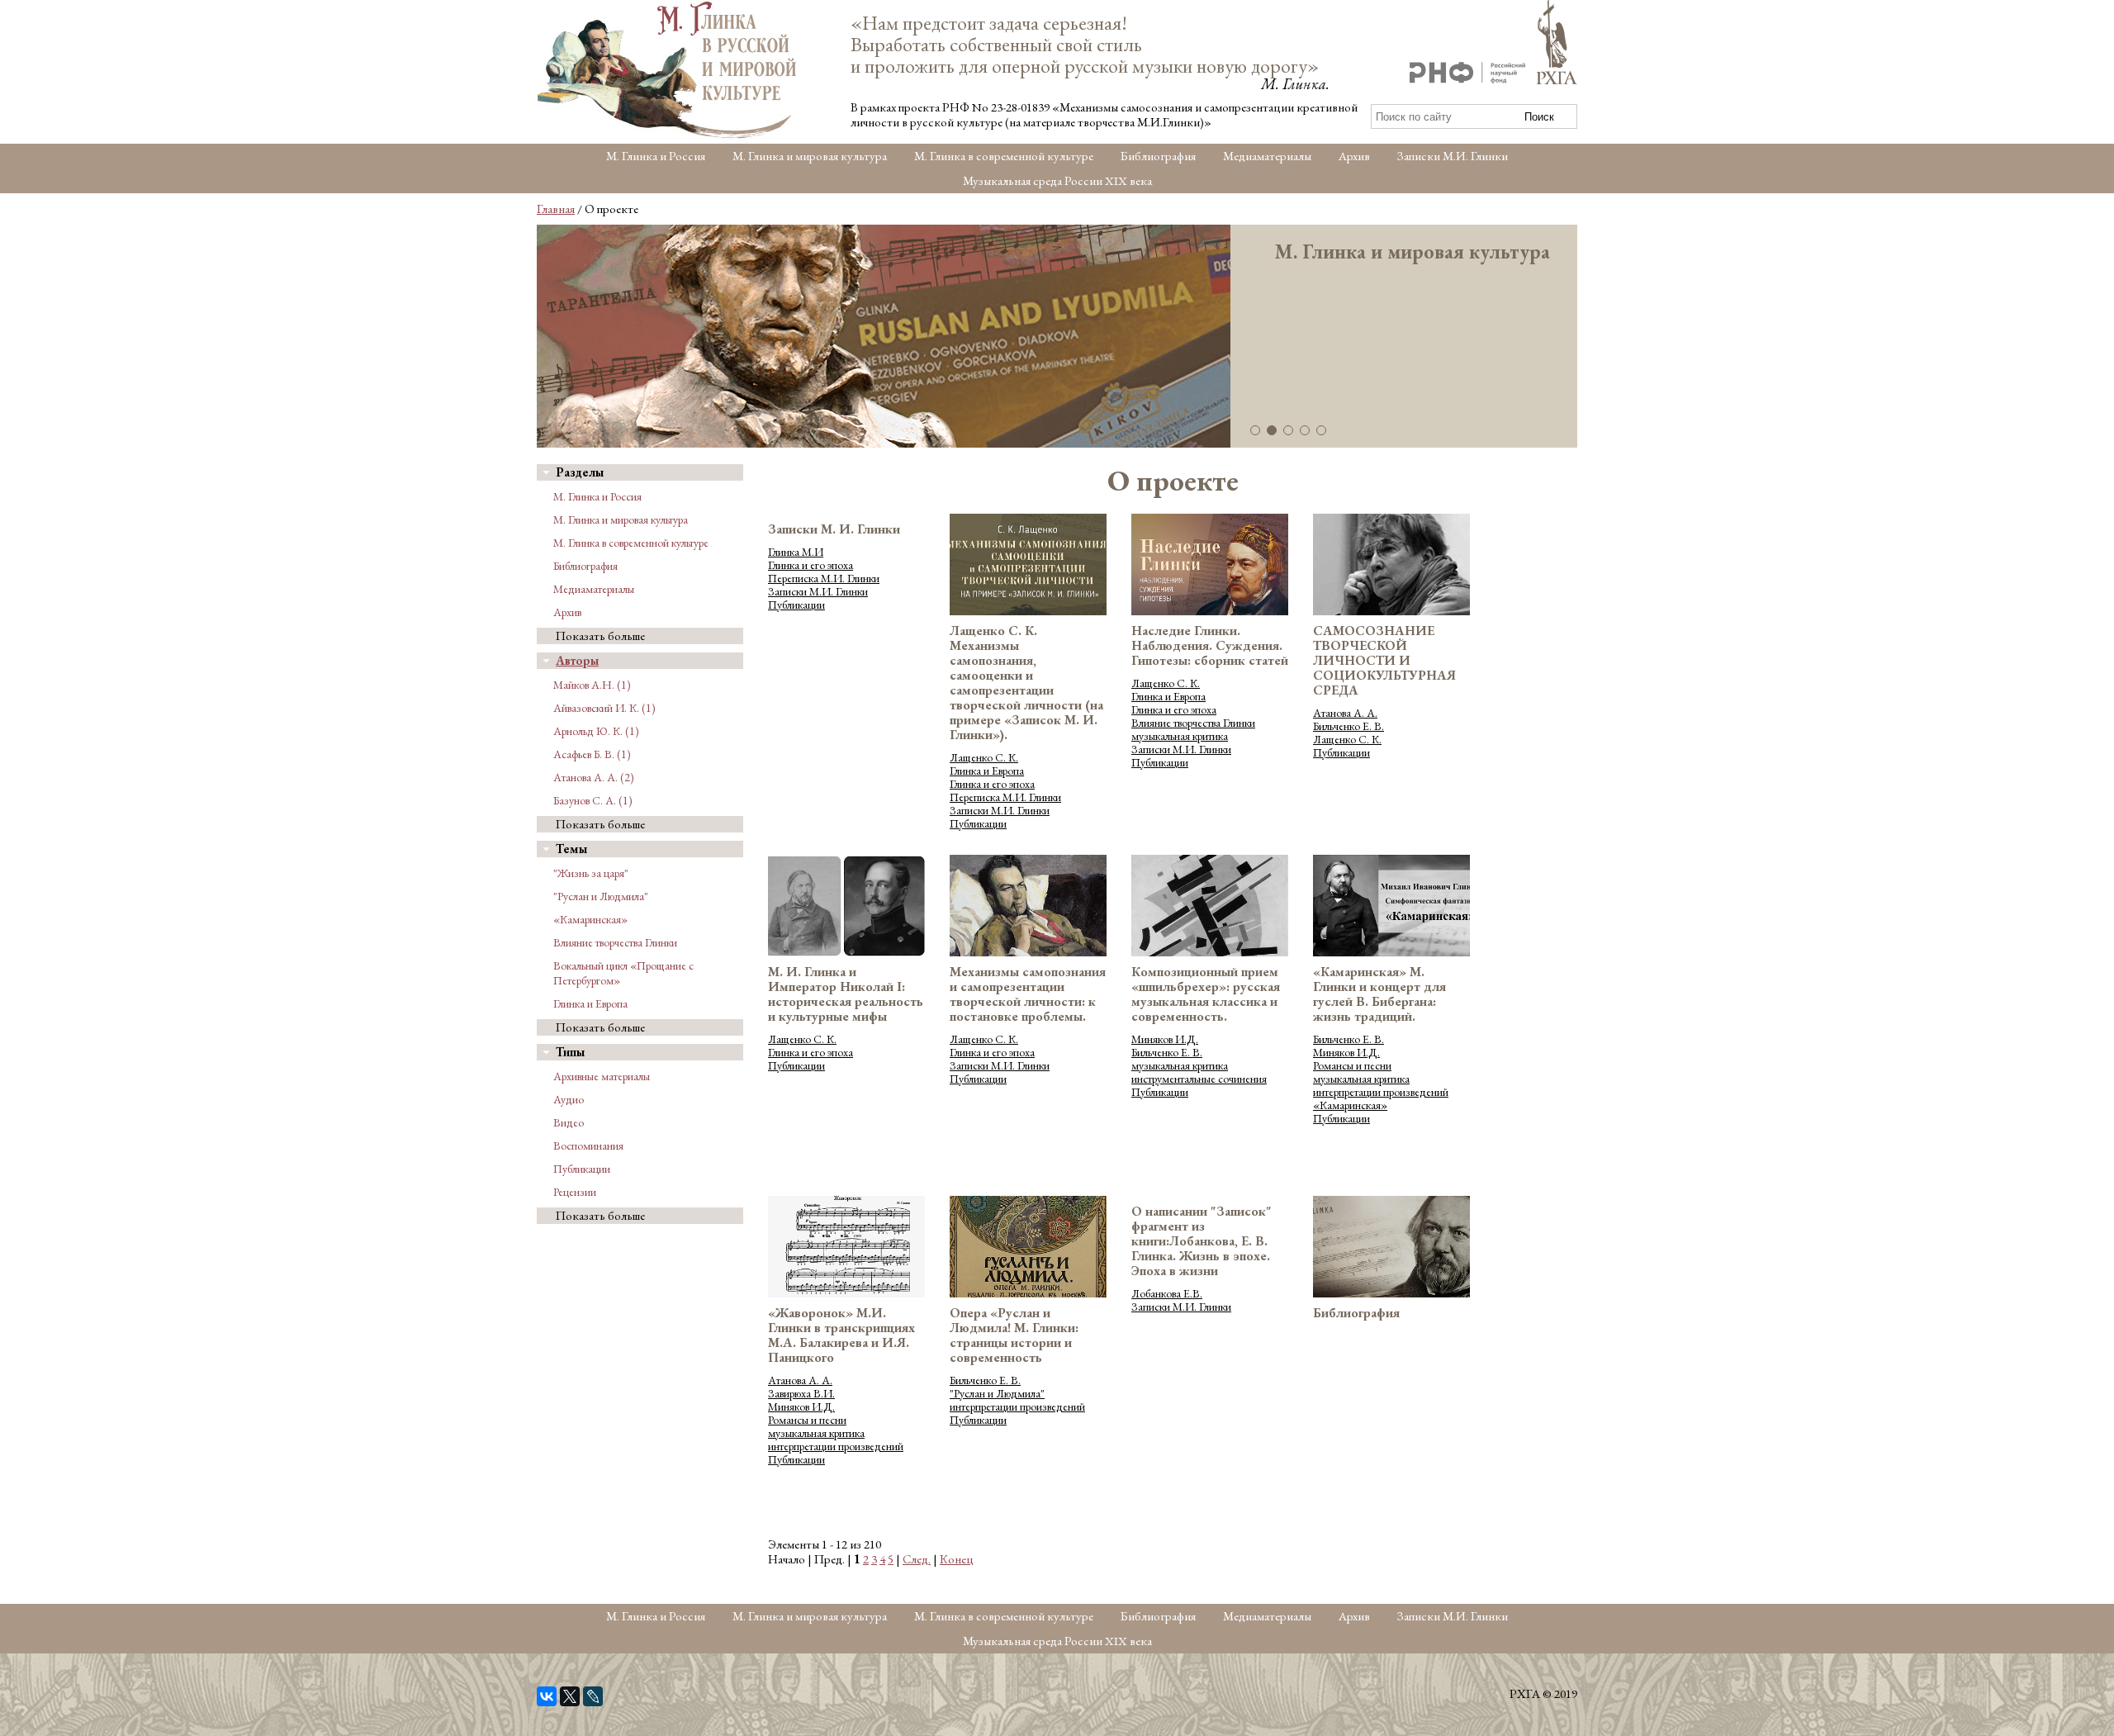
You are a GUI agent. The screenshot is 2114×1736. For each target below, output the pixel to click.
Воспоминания (588, 1145)
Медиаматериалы (1267, 156)
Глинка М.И (796, 552)
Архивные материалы (602, 1076)
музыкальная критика (1180, 736)
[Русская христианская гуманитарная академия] (1557, 44)
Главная (556, 209)
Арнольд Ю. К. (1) (596, 731)
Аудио (569, 1099)
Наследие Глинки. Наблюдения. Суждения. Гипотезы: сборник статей (1210, 645)
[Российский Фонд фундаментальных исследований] (1467, 75)
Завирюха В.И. (801, 1393)
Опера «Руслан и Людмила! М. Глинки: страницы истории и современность (1014, 1335)
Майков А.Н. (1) (592, 685)
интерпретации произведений (1381, 1092)
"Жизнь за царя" (591, 873)
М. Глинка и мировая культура (810, 156)
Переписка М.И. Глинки (824, 578)
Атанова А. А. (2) (594, 777)
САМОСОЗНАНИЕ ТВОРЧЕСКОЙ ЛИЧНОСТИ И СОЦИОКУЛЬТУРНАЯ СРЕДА (1384, 660)
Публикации (582, 1169)
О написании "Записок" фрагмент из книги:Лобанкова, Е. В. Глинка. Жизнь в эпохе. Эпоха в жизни (1202, 1241)
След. (917, 1559)
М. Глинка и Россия (656, 156)
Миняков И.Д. (1165, 1039)
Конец (957, 1559)
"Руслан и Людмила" (601, 896)
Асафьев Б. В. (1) (592, 754)
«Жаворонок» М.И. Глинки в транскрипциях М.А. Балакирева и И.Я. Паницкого (841, 1335)
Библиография (1158, 156)
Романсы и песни (1352, 1065)
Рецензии (575, 1192)
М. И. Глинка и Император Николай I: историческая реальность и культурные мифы (846, 994)
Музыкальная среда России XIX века (1057, 180)
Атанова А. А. (1345, 713)
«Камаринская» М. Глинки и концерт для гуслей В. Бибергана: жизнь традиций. (1379, 994)
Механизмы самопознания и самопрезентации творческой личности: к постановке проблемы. (1028, 994)
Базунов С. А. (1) (593, 800)
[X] (570, 1696)
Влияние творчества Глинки (615, 942)
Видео (569, 1122)
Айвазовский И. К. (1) (604, 708)
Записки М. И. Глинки (834, 529)
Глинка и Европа (590, 1003)
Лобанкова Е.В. (1167, 1293)
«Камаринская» (590, 919)
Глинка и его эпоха (811, 565)
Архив (1354, 156)
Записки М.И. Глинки (1453, 156)
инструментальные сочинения (1199, 1079)
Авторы (577, 660)
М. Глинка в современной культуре (1004, 156)
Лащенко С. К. (984, 757)
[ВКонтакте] (547, 1696)
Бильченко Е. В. (1349, 726)
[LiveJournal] (593, 1696)
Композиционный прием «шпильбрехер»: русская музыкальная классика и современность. (1206, 994)
